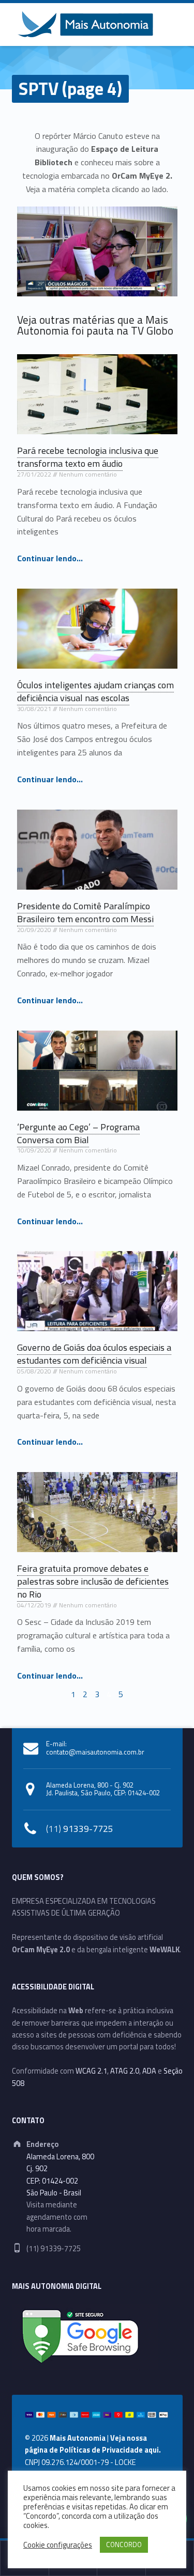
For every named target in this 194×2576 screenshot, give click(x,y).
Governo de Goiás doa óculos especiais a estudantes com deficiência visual (94, 1354)
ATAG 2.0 (125, 2071)
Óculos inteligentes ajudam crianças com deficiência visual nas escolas (95, 691)
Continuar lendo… (50, 558)
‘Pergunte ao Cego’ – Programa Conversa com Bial (78, 1133)
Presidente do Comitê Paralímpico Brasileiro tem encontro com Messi (85, 912)
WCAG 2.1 (91, 2071)
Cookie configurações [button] (58, 2545)
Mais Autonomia (78, 2438)
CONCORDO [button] (124, 2545)
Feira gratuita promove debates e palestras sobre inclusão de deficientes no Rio (93, 1581)
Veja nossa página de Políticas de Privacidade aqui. (93, 2444)
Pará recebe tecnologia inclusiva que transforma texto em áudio (88, 457)
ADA (149, 2071)
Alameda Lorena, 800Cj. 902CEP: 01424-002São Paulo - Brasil (60, 2175)
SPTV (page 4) (70, 89)
